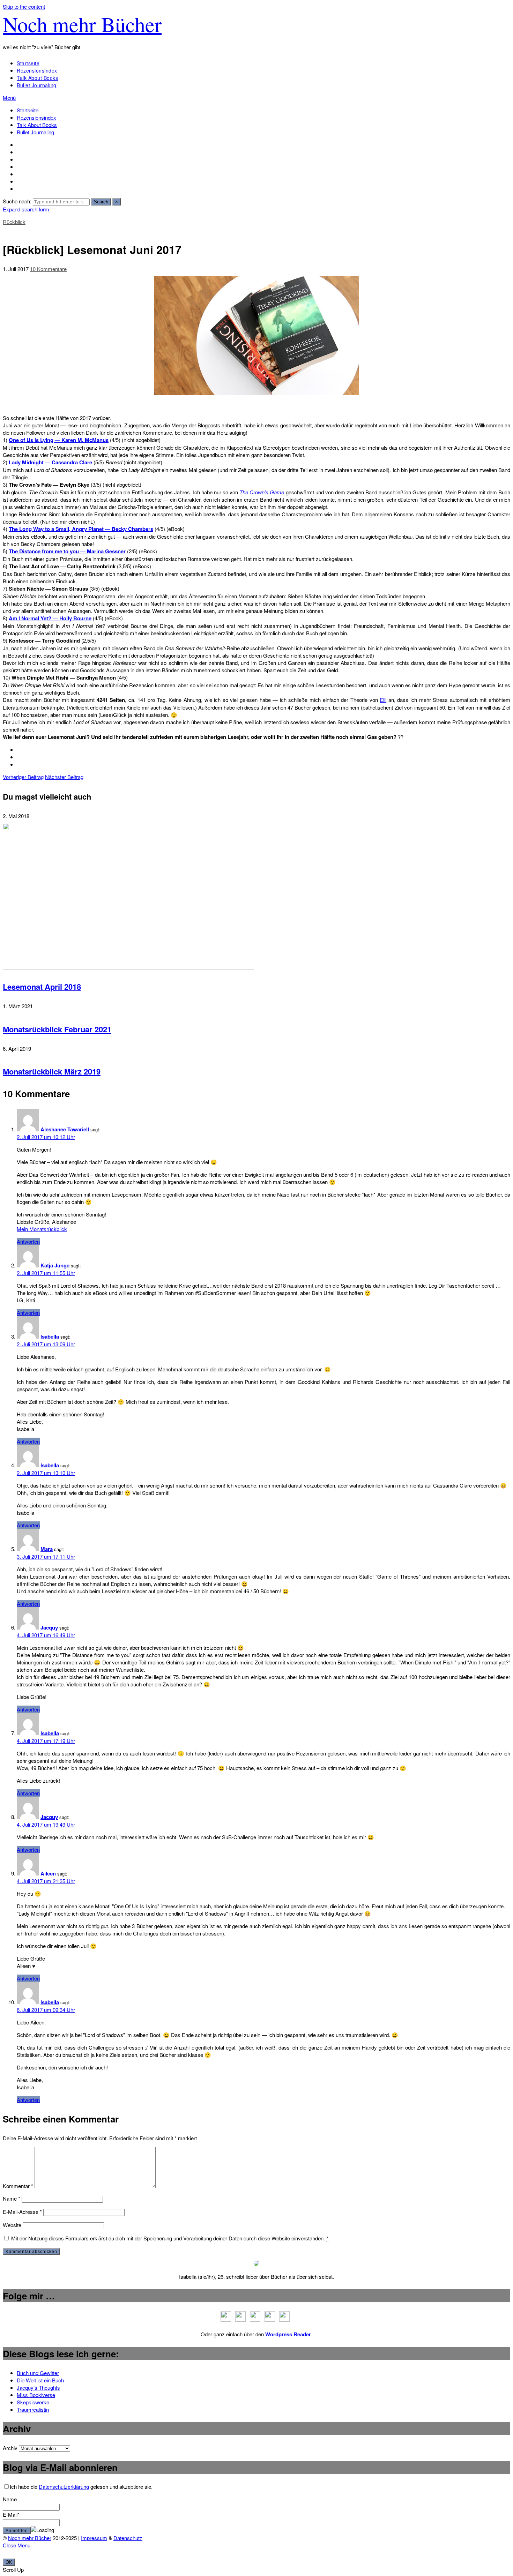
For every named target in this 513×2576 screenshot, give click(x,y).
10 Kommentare (48, 269)
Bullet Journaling (37, 85)
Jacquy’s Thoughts (38, 2387)
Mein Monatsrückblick (42, 1229)
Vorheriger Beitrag (23, 777)
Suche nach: (17, 201)
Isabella (50, 1336)
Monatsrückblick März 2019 (52, 1071)
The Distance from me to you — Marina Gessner (67, 551)
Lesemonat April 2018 (42, 987)
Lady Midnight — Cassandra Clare (50, 462)
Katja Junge (55, 1265)
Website (12, 2225)
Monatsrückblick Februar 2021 (57, 1029)
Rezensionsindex (37, 70)
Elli (383, 700)
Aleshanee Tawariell (65, 1129)
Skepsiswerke (33, 2402)
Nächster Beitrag (64, 777)
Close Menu (17, 2545)
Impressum (94, 2538)
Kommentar (18, 2186)
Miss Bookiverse (36, 2395)
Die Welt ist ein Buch (40, 2380)
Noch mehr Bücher (82, 24)
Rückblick (14, 222)
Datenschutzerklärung (64, 2487)
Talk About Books (37, 78)
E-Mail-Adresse (22, 2212)
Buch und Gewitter (38, 2373)
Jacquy (49, 1627)
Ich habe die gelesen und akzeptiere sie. (81, 2487)
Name (12, 2198)
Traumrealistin (33, 2409)
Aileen (48, 1873)
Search (101, 202)
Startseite (28, 63)
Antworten (28, 1241)
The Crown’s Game (262, 492)
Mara (47, 1549)
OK (9, 2562)
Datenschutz (128, 2538)
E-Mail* (11, 2514)
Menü (9, 98)
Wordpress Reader (288, 2334)
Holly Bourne (75, 618)
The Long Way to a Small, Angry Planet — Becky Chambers (81, 529)
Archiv (10, 2448)
